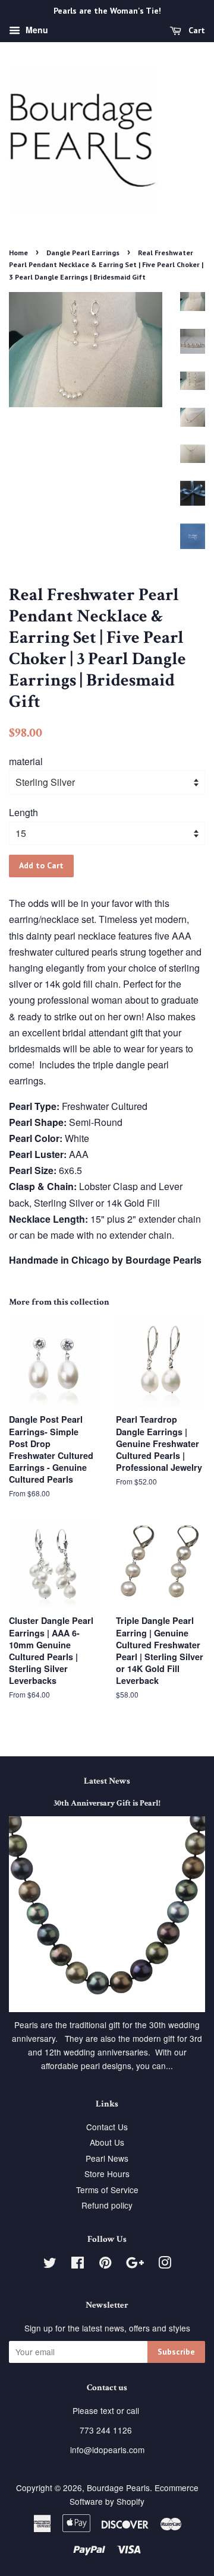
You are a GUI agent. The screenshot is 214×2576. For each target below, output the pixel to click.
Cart (196, 30)
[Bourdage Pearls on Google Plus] (135, 2264)
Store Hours (107, 2174)
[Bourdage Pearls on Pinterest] (105, 2264)
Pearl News (107, 2158)
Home (18, 253)
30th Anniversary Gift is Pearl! (107, 1803)
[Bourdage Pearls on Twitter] (50, 2264)
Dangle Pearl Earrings (83, 253)
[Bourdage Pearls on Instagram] (165, 2264)
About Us (107, 2142)
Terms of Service (107, 2190)
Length (23, 812)
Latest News (107, 1781)
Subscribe (176, 2352)
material (26, 761)
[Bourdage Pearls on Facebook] (78, 2264)
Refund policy (107, 2205)
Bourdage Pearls (118, 2488)
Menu (36, 30)
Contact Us (107, 2127)
